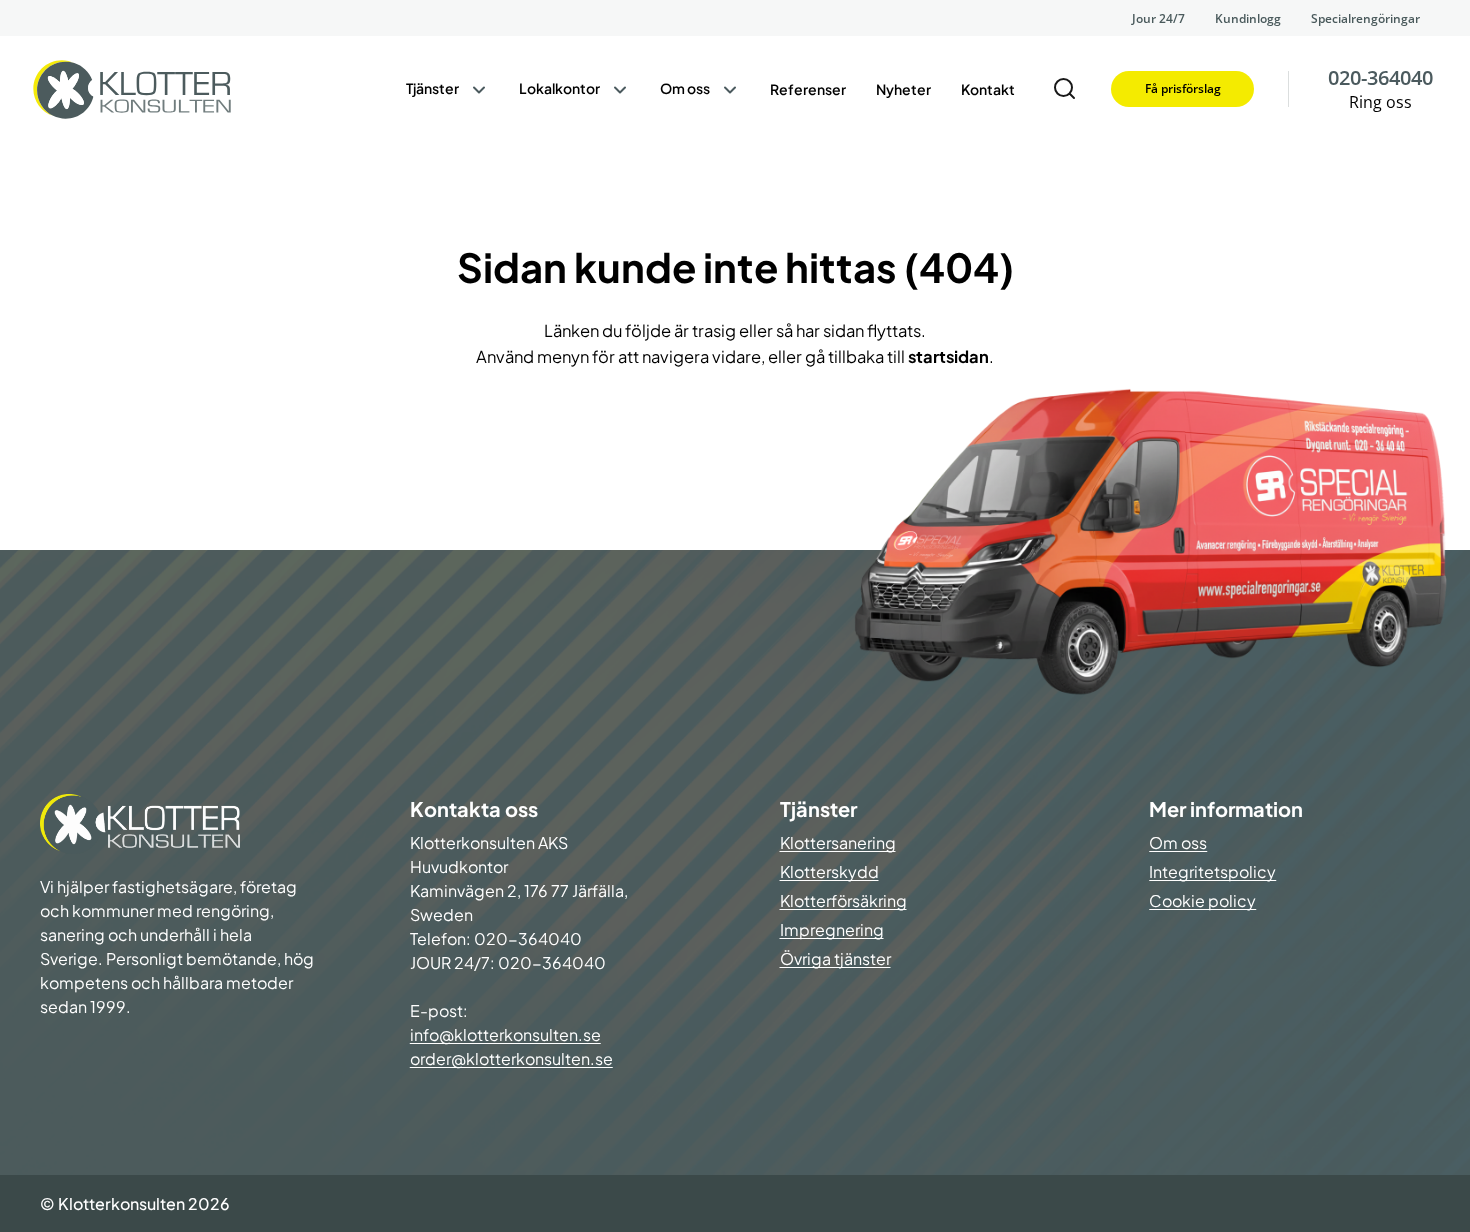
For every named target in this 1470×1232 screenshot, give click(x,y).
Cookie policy (1202, 900)
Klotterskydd (829, 871)
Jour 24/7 (1158, 18)
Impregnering (832, 929)
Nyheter (903, 89)
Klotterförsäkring (843, 900)
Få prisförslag (1183, 88)
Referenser (808, 89)
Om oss (685, 88)
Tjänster (432, 88)
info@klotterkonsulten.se (505, 1034)
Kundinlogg (1248, 18)
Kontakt (988, 89)
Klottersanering (838, 842)
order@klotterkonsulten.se (511, 1058)
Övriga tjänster (835, 958)
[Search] (1065, 89)
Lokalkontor (559, 88)
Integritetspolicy (1212, 871)
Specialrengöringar (1365, 18)
